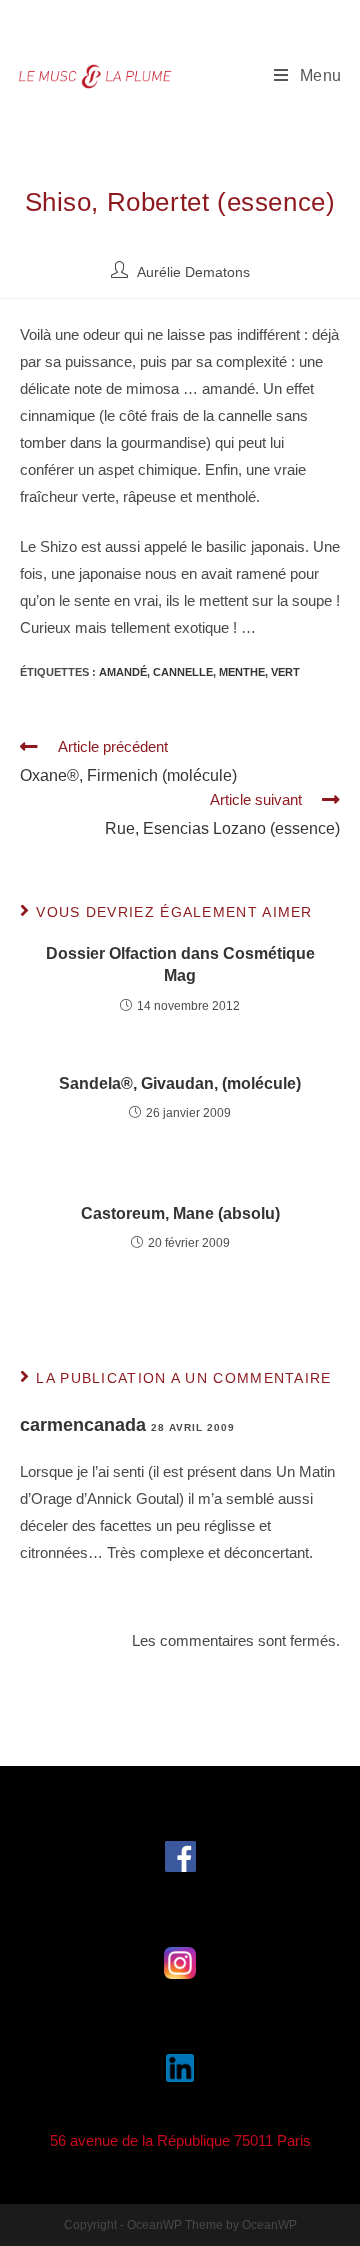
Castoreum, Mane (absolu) (180, 1213)
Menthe (242, 672)
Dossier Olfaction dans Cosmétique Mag (180, 964)
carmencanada (83, 1425)
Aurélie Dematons (193, 272)
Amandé (123, 672)
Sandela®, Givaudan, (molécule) (180, 1083)
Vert (285, 672)
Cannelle (183, 672)
